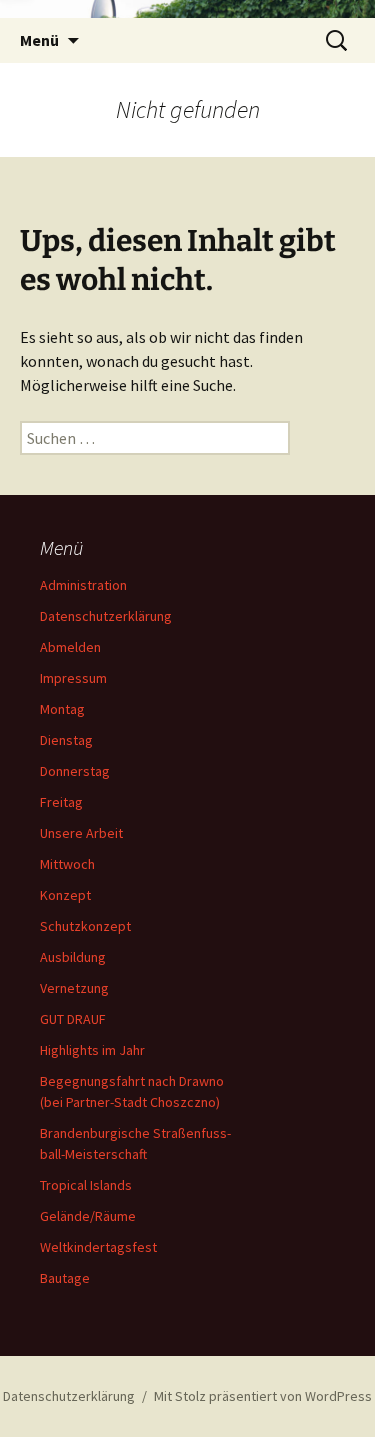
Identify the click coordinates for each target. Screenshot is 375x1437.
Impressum (73, 678)
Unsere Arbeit (81, 833)
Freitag (61, 802)
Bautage (65, 1278)
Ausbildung (73, 957)
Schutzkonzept (85, 926)
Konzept (65, 895)
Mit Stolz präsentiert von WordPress (263, 1396)
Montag (62, 709)
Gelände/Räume (88, 1216)
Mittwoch (67, 864)
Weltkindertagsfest (98, 1247)
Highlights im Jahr (92, 1050)
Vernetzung (74, 988)
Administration (83, 585)
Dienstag (66, 740)
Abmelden (70, 647)
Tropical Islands (86, 1185)
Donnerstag (75, 771)
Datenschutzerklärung (106, 616)
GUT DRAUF (73, 1019)
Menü (39, 40)
